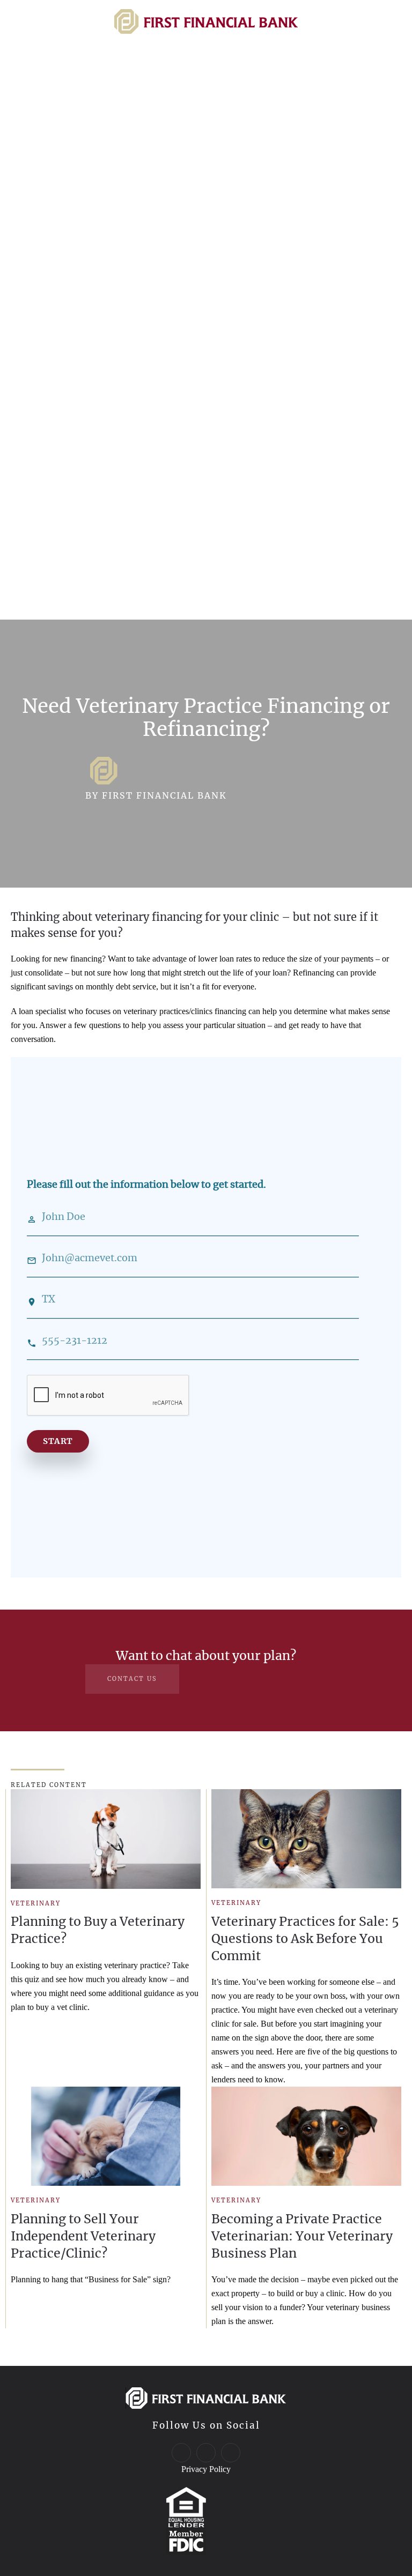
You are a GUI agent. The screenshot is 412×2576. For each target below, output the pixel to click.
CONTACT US (132, 1679)
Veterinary (57, 264)
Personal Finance (85, 332)
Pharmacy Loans (73, 414)
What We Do (67, 365)
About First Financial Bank (100, 394)
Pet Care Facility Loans (89, 453)
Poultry (49, 187)
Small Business (77, 215)
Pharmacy (56, 245)
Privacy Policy (206, 2469)
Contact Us (61, 540)
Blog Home (62, 105)
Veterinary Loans (74, 433)
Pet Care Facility (72, 284)
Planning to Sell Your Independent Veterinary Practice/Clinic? (83, 2236)
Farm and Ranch (72, 167)
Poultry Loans (66, 492)
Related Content (49, 1785)
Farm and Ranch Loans (89, 472)
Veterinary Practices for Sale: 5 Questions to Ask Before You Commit (305, 1938)
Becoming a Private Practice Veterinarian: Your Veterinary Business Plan (302, 2236)
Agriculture (63, 138)
